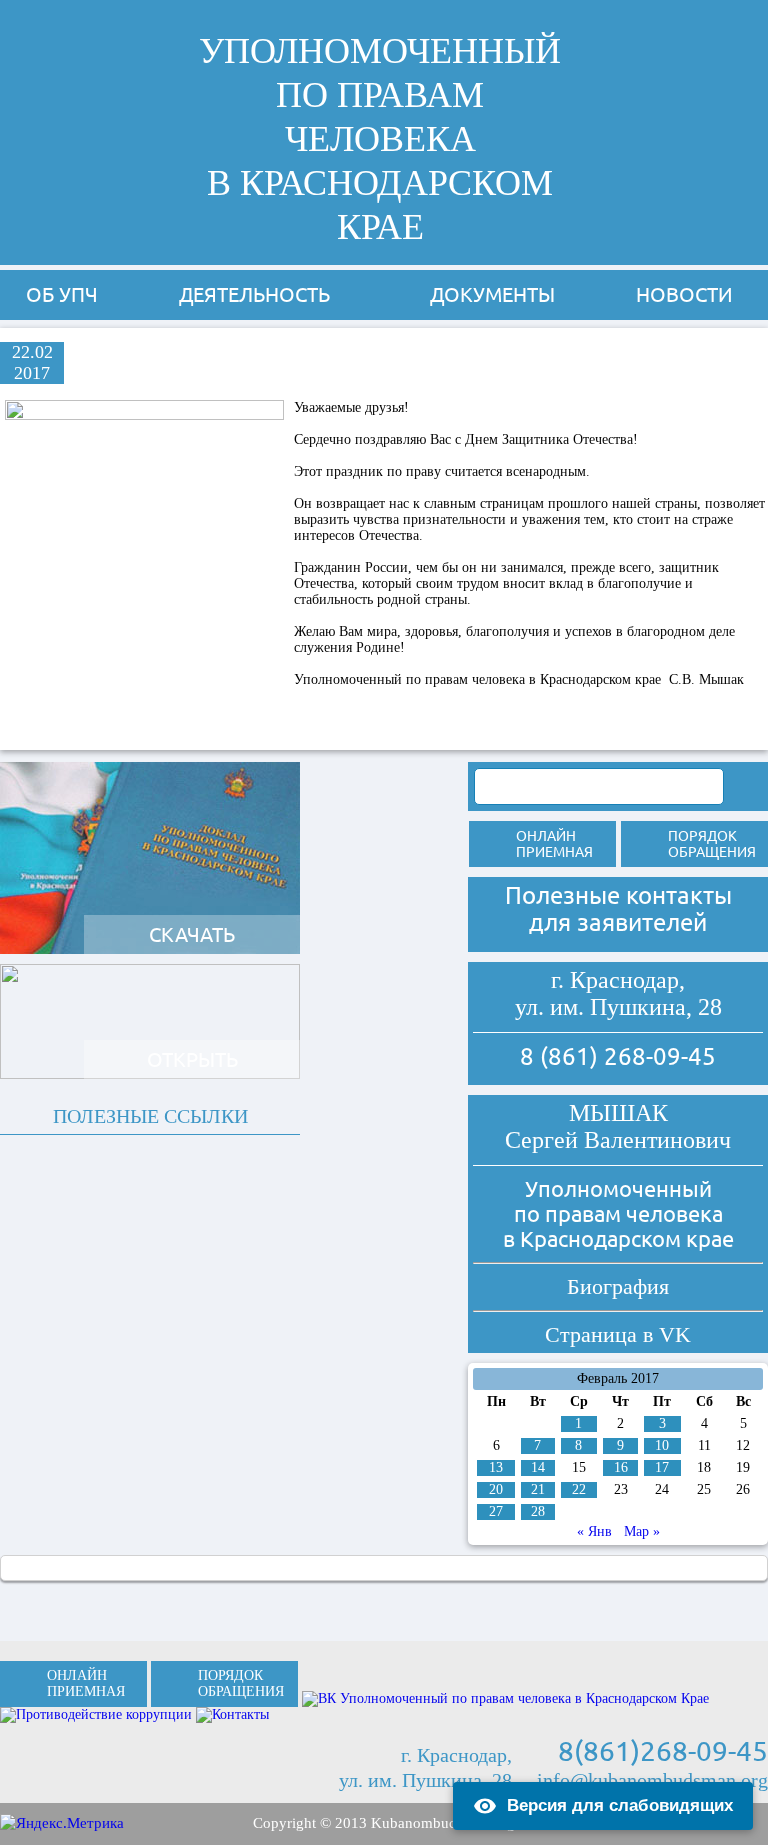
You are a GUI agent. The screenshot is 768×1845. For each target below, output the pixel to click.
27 (496, 1511)
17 (662, 1467)
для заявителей (618, 922)
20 (496, 1489)
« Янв (594, 1531)
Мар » (642, 1531)
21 (538, 1489)
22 (579, 1489)
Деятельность (254, 294)
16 (621, 1467)
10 (662, 1445)
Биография (618, 1286)
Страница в (618, 1334)
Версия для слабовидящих (620, 1805)
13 (496, 1467)
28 (538, 1511)
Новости (684, 294)
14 (538, 1467)
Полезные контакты (618, 895)
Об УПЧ (62, 294)
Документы (492, 294)
